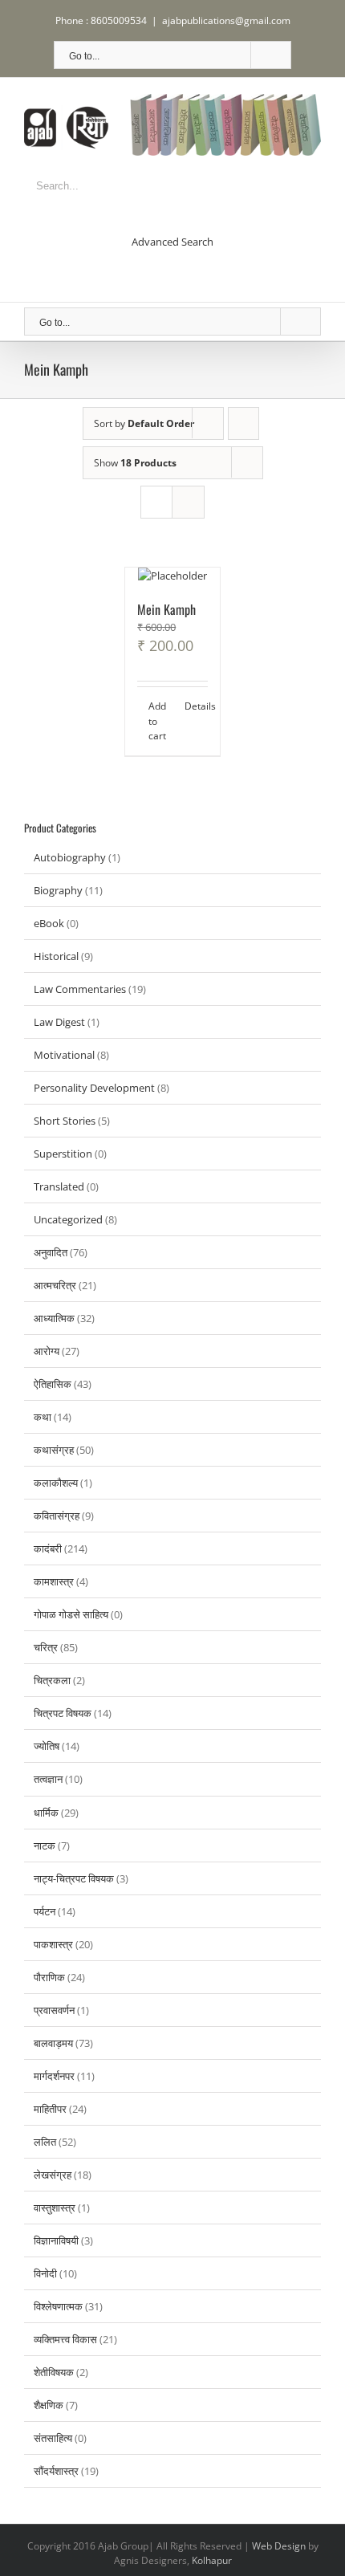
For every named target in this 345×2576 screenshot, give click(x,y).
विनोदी (45, 2273)
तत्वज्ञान (48, 1779)
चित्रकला (52, 1680)
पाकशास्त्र (53, 1944)
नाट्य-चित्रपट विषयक (74, 1878)
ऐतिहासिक (53, 1384)
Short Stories (65, 1121)
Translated (59, 1186)
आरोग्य (47, 1351)
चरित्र (46, 1647)
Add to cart (157, 721)
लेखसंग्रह (53, 2175)
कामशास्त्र (54, 1581)
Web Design (279, 2546)
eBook (49, 923)
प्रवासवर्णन (54, 2010)
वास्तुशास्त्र (55, 2208)
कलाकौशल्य (56, 1483)
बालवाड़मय (53, 2043)
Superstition (63, 1154)
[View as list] (188, 502)
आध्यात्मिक (54, 1318)
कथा (43, 1417)
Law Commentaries (80, 989)
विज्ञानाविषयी (56, 2240)
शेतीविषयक (54, 2372)
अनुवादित (51, 1252)
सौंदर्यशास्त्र (56, 2471)
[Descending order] (244, 423)
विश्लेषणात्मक (58, 2306)
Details (196, 706)
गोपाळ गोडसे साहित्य (71, 1614)
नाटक (45, 1846)
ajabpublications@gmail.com (226, 20)
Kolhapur (212, 2560)
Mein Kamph (166, 609)
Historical (56, 956)
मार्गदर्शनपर (54, 2076)
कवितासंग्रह (57, 1516)
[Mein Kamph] (172, 576)
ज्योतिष (47, 1746)
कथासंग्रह (54, 1450)
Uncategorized (68, 1219)
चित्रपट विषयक (63, 1713)
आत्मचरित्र (55, 1285)
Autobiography (70, 857)
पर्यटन (45, 1911)
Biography (58, 890)
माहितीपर (50, 2109)
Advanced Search (172, 242)
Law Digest (59, 1022)
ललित (45, 2142)
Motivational (64, 1055)
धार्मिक (46, 1813)
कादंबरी (48, 1548)
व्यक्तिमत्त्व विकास (65, 2339)
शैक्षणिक (49, 2405)
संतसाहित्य (53, 2438)
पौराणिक (49, 1977)
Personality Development (94, 1088)
